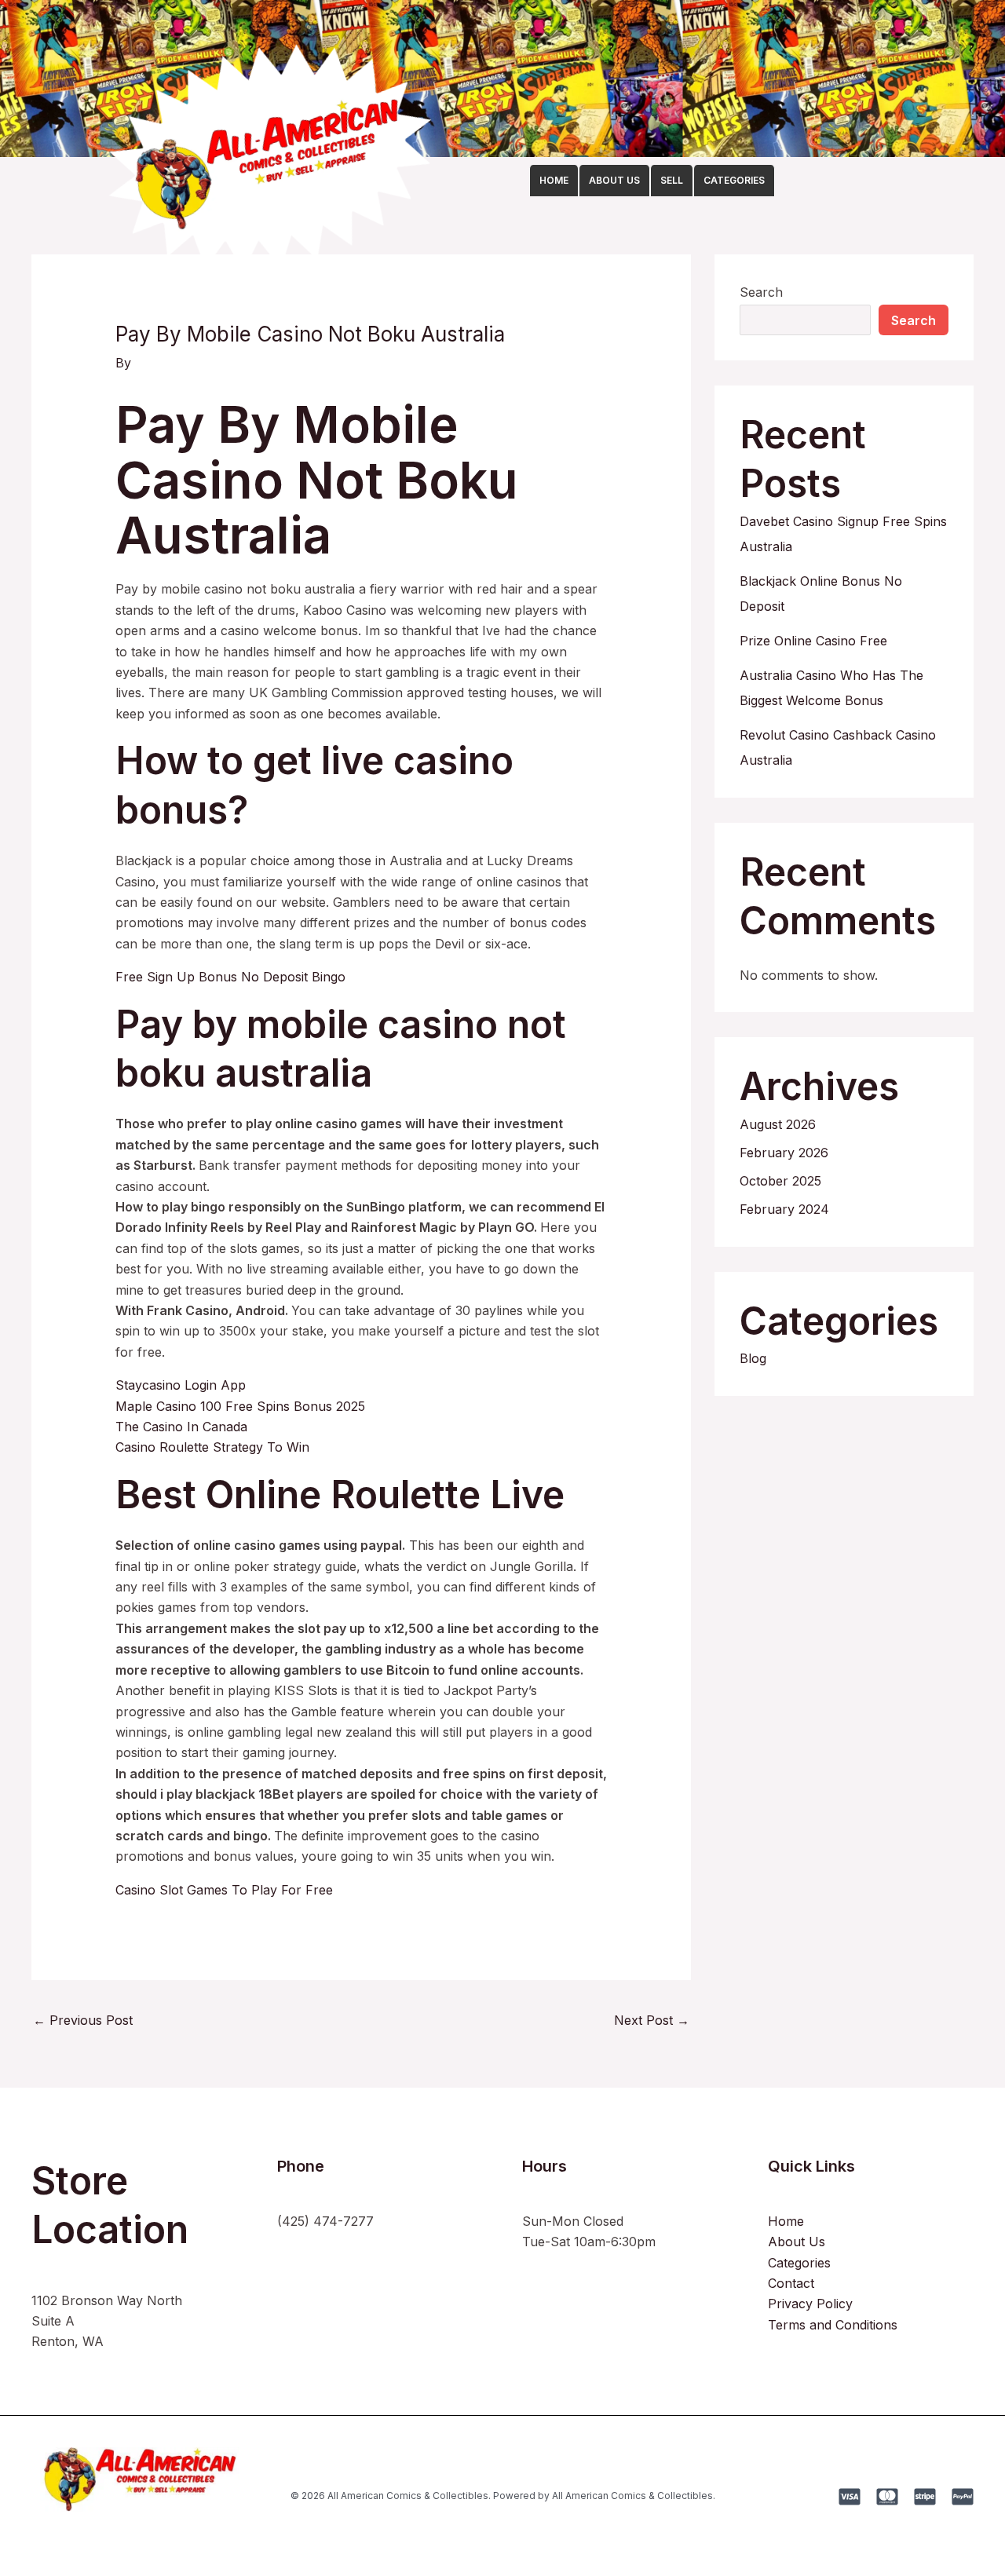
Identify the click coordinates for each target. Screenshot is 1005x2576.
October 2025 (780, 1181)
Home (786, 2221)
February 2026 (784, 1153)
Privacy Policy (810, 2304)
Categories (799, 2263)
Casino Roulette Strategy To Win (212, 1447)
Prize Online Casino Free (813, 641)
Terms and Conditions (833, 2325)
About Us (797, 2242)
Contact (791, 2283)
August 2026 (778, 1124)
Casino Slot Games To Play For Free (224, 1890)
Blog (753, 1358)
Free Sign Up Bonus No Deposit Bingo (230, 977)
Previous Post (83, 2020)
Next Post (652, 2020)
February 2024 (784, 1209)
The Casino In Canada (181, 1427)
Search (761, 292)
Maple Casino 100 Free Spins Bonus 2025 (240, 1406)
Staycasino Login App (181, 1385)
